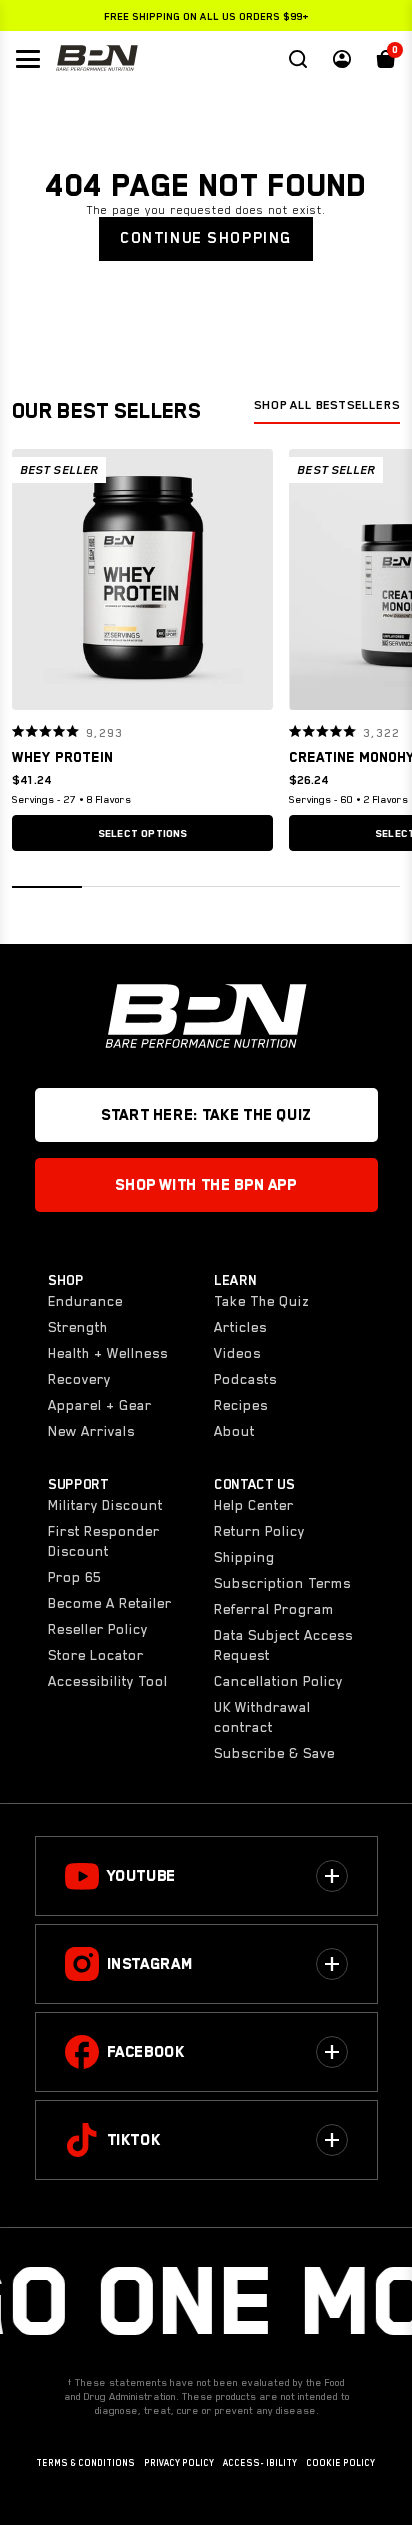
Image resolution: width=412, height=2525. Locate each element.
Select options (143, 833)
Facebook (146, 2052)
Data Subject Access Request (283, 1645)
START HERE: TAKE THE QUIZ (206, 1115)
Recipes (241, 1405)
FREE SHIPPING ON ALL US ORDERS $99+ (206, 16)
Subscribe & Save (274, 1753)
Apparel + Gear (100, 1405)
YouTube (141, 1876)
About (234, 1431)
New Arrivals (91, 1431)
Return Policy (259, 1531)
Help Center (254, 1505)
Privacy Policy (179, 2463)
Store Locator (96, 1655)
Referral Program (274, 1609)
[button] (34, 579)
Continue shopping (206, 238)
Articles (240, 1327)
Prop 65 (74, 1577)
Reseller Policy (98, 1629)
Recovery (79, 1379)
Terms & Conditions (85, 2463)
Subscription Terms (282, 1583)
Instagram (150, 1964)
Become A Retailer (110, 1603)
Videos (237, 1353)
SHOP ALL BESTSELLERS (327, 405)
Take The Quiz (261, 1301)
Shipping (244, 1557)
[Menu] (28, 59)
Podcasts (245, 1379)
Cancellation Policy (278, 1681)
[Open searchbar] (298, 59)
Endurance (85, 1301)
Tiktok (134, 2140)
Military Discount (105, 1505)
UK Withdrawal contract (262, 1717)
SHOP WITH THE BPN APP (205, 1185)
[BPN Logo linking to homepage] (97, 59)
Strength (78, 1327)
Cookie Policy (340, 2463)
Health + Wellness (108, 1353)
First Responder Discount (104, 1541)
